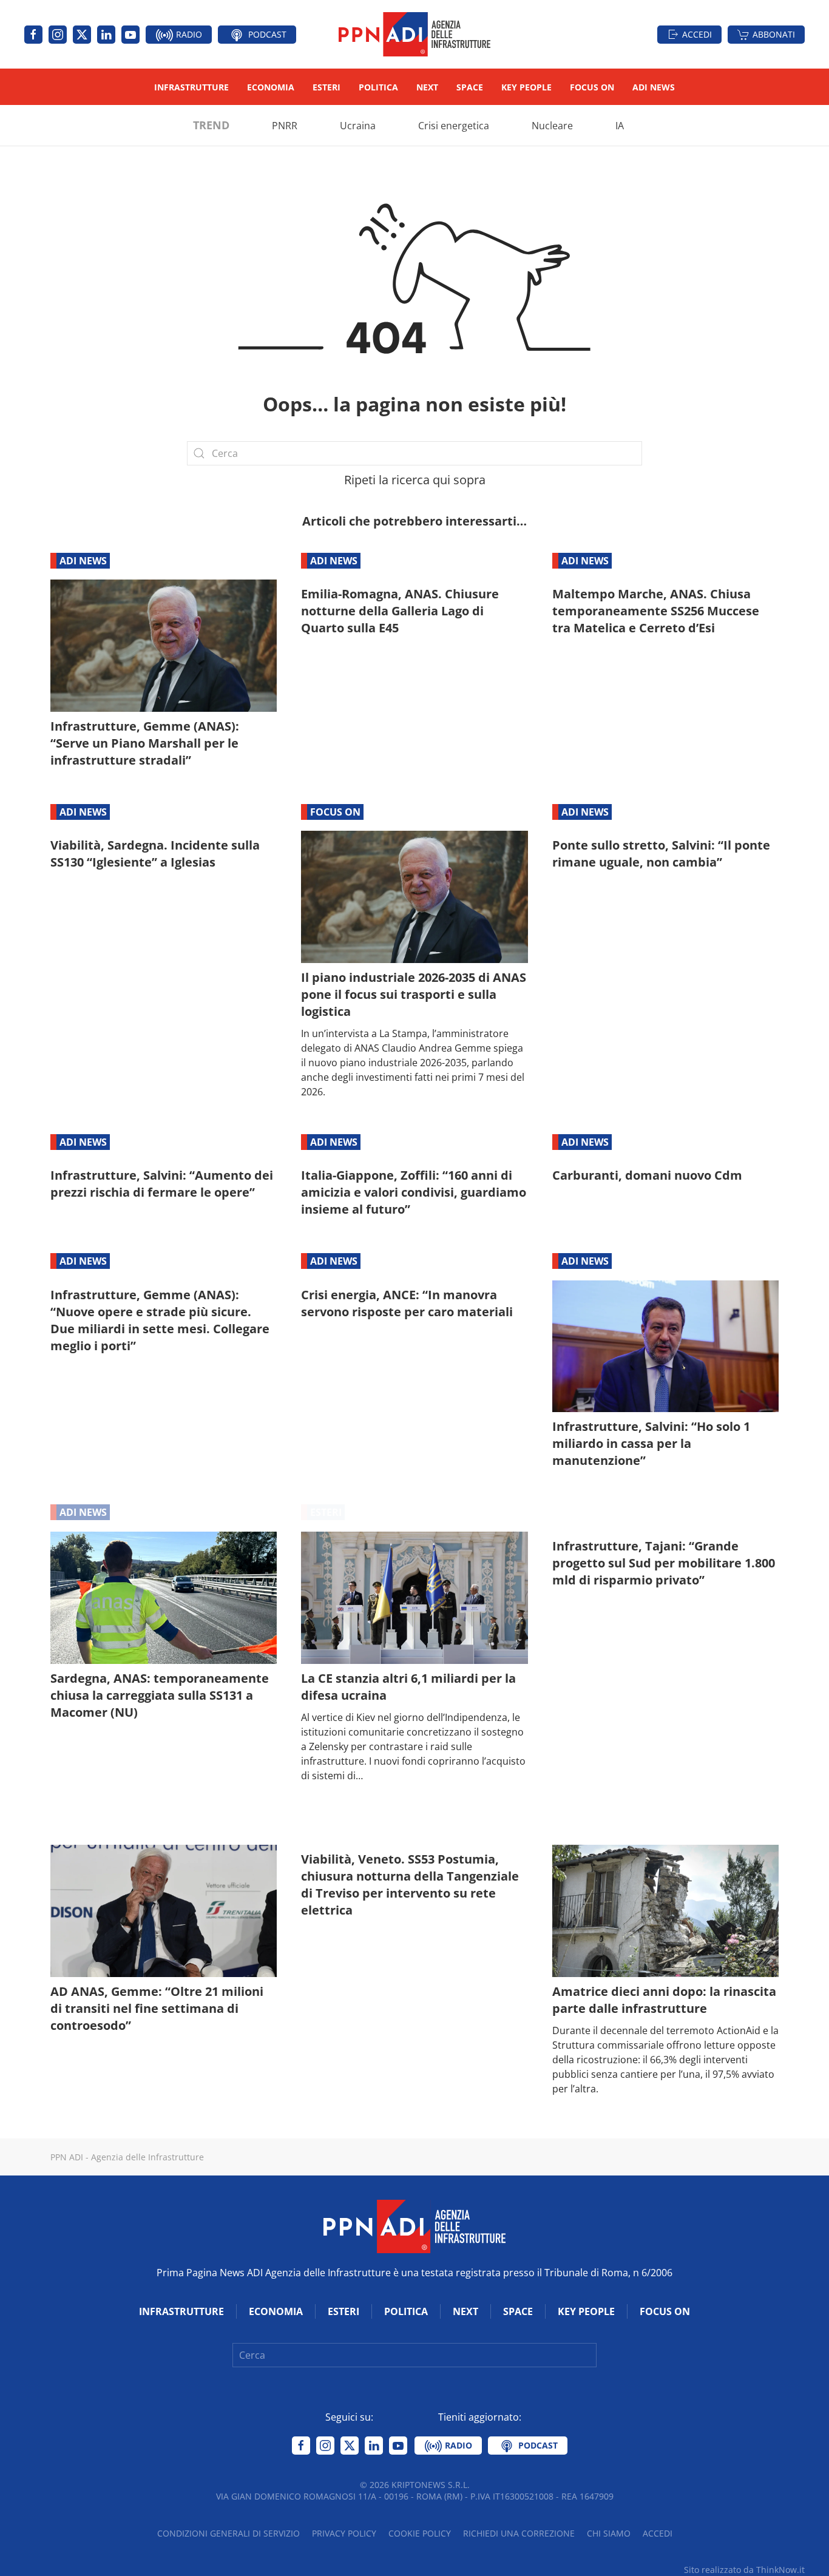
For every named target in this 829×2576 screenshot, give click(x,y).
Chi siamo (609, 2533)
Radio (188, 34)
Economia (271, 87)
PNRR (285, 126)
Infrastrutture (191, 87)
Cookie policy (420, 2533)
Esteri (327, 87)
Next (427, 87)
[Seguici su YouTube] (130, 35)
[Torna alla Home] (414, 34)
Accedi (697, 34)
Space (470, 87)
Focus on (592, 87)
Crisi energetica (454, 126)
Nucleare (552, 126)
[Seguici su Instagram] (58, 35)
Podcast (266, 34)
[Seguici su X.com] (82, 35)
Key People (526, 87)
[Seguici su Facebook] (33, 35)
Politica (378, 87)
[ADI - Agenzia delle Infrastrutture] (414, 2225)
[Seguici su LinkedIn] (106, 35)
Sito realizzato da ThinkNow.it (744, 2570)
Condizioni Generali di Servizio (228, 2533)
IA (620, 126)
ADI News (654, 87)
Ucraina (358, 126)
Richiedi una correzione (519, 2533)
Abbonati (774, 34)
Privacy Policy (344, 2533)
